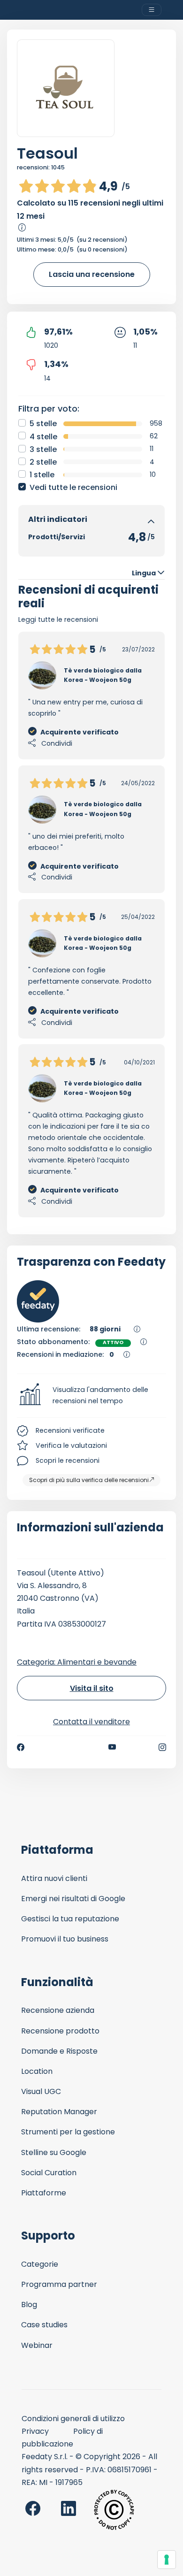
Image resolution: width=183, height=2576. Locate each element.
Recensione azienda (58, 2010)
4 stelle (43, 437)
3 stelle (43, 449)
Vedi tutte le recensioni (73, 487)
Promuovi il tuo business (65, 1939)
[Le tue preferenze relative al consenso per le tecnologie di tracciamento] (167, 2560)
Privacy (35, 2431)
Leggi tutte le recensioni (58, 619)
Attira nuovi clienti (54, 1878)
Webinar (37, 2345)
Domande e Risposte (59, 2051)
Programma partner (59, 2284)
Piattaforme (44, 2193)
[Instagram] (162, 1747)
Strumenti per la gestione (68, 2132)
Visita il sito (92, 1688)
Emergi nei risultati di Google (73, 1899)
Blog (29, 2305)
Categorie (40, 2264)
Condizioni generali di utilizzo (73, 2419)
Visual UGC (41, 2091)
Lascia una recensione (92, 274)
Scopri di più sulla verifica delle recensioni (89, 1480)
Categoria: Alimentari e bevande (77, 1662)
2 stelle (43, 462)
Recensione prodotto (60, 2031)
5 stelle (43, 424)
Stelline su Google (54, 2152)
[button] (91, 1396)
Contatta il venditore (91, 1722)
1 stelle (42, 475)
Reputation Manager (59, 2112)
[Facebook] (21, 1747)
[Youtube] (112, 1747)
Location (37, 2071)
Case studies (44, 2325)
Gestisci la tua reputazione (70, 1919)
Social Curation (49, 2173)
